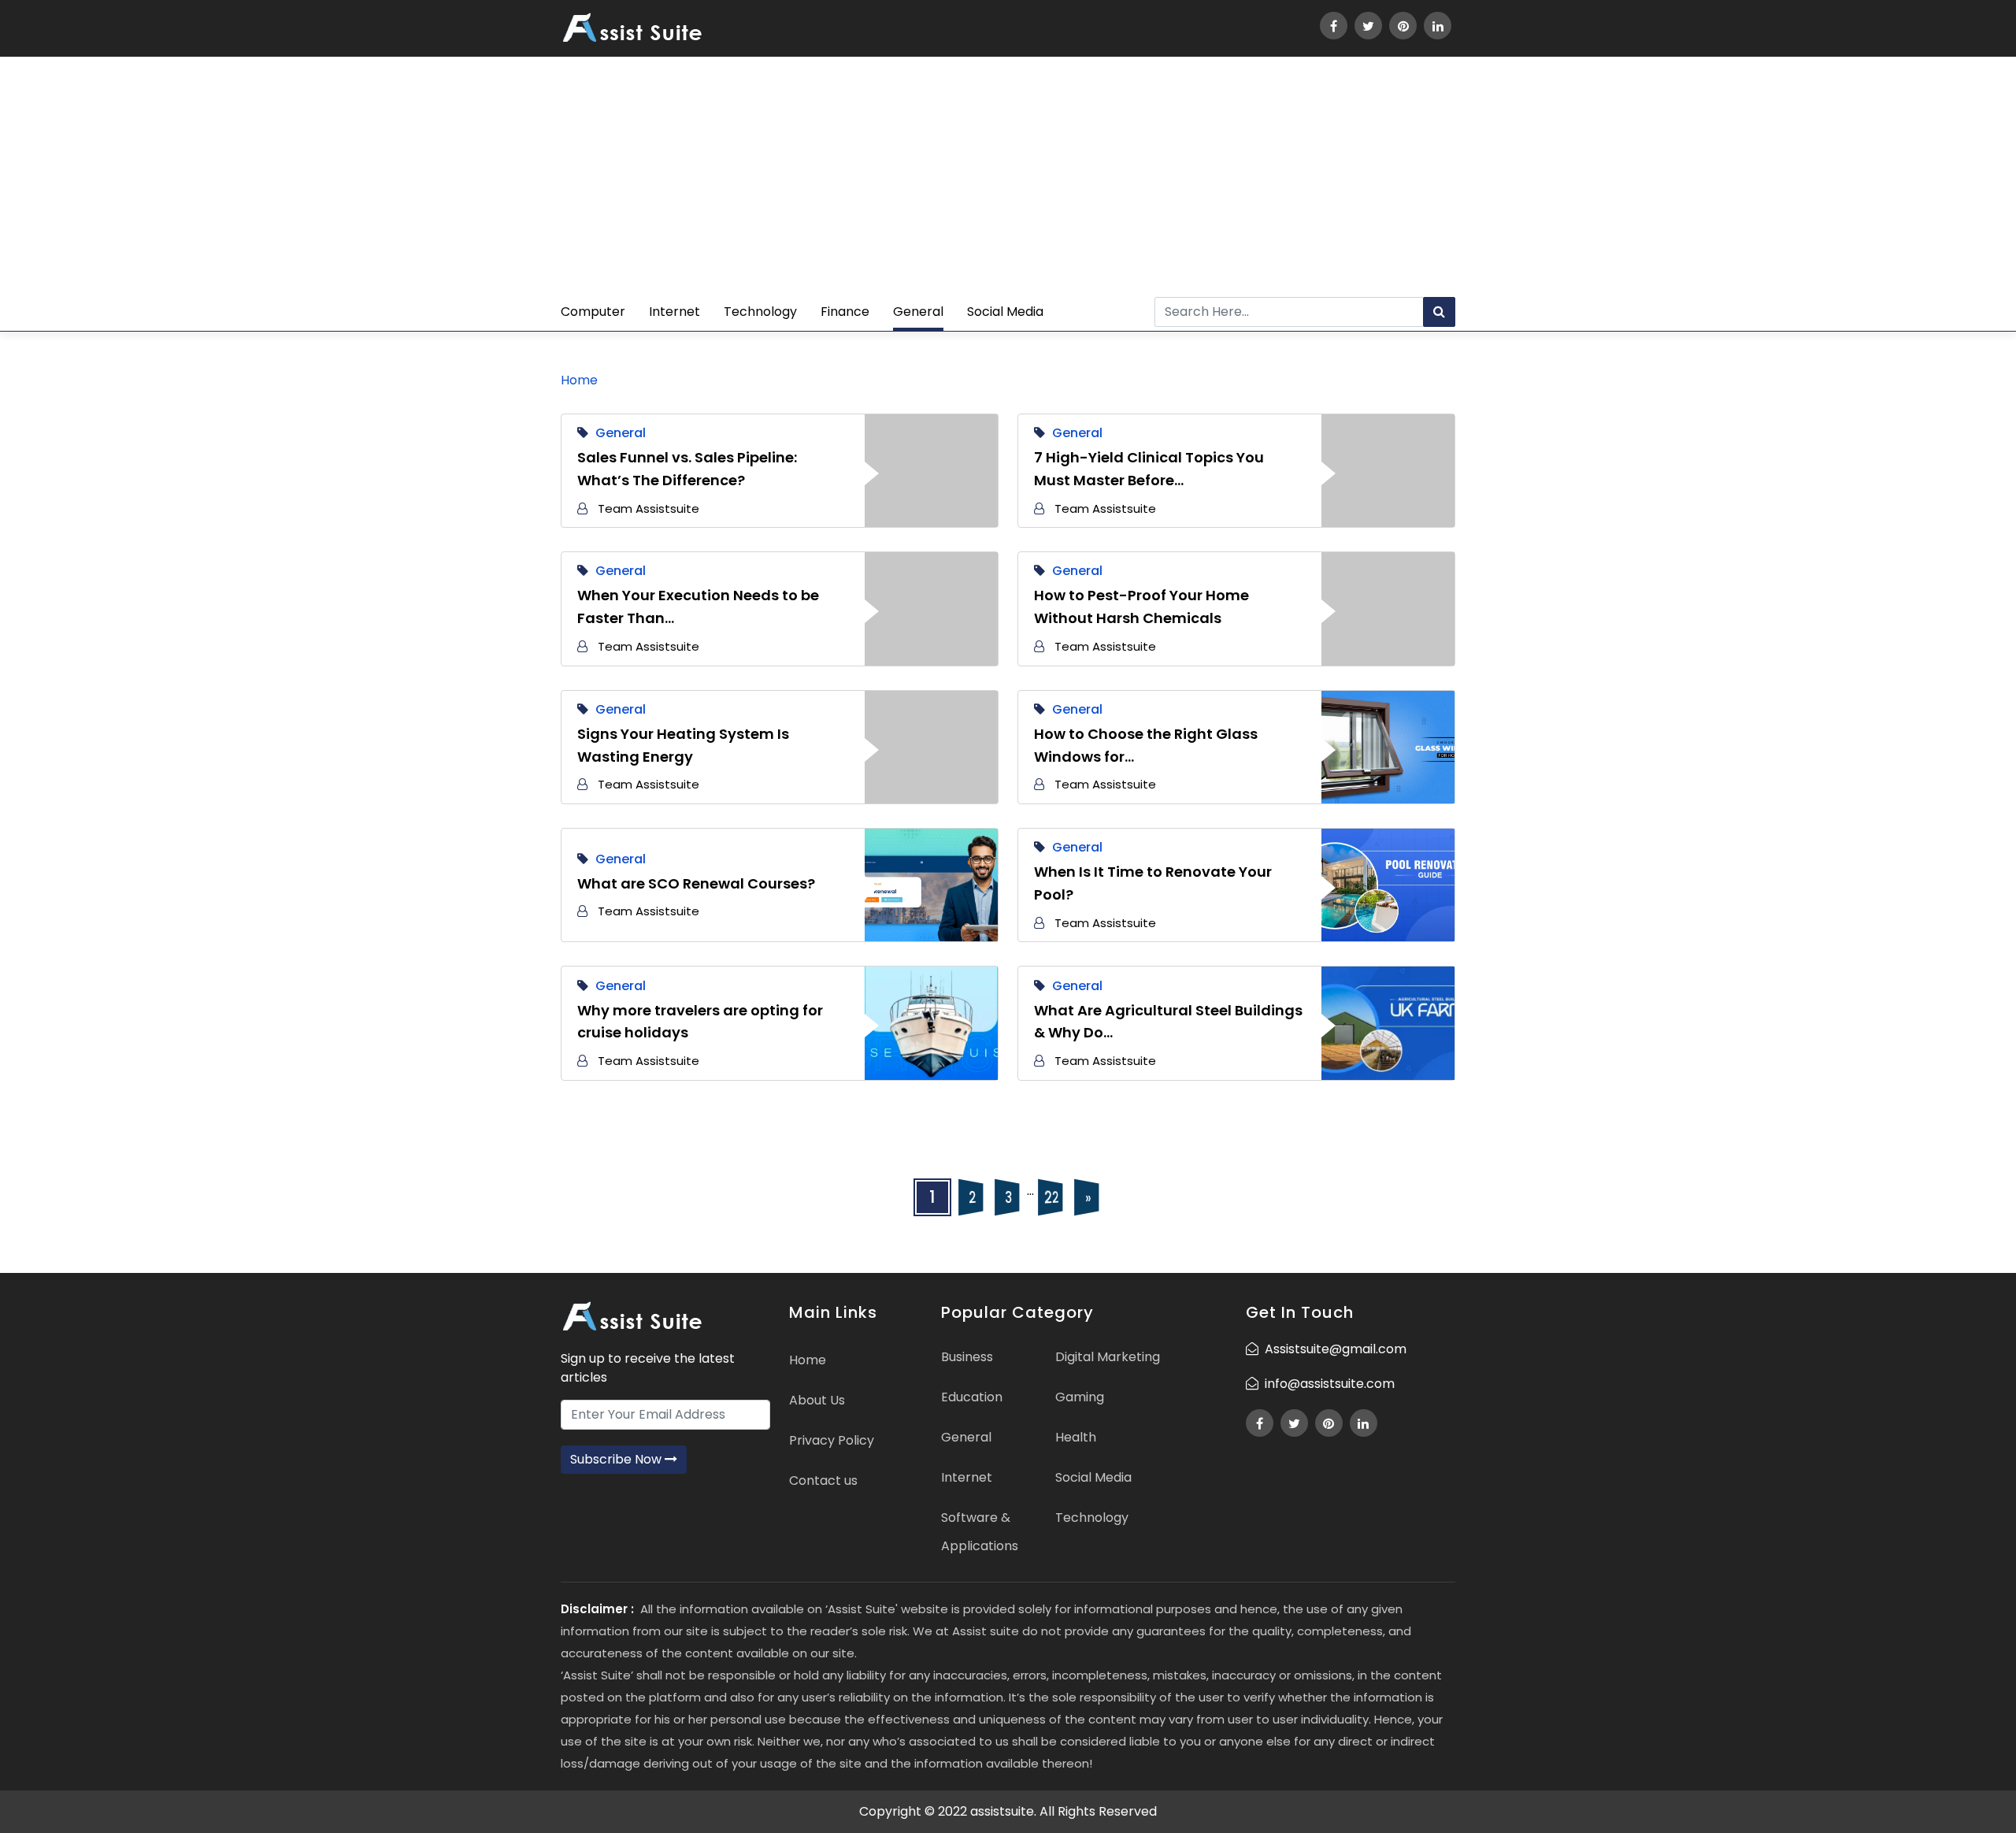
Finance (845, 312)
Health (1076, 1437)
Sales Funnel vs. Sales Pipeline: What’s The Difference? (687, 469)
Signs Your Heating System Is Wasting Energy (683, 745)
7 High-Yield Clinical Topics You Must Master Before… (1149, 469)
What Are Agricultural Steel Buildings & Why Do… (1168, 1022)
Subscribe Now (617, 1459)
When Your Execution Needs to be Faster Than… (698, 607)
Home (579, 380)
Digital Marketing (1108, 1357)
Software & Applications (980, 1531)
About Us (817, 1400)
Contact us (823, 1480)
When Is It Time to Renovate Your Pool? (1153, 883)
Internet (674, 312)
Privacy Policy (832, 1440)
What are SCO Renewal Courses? (696, 883)
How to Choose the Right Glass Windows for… (1146, 745)
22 (1051, 1197)
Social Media (1005, 312)
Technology (760, 312)
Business (967, 1357)
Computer (593, 312)
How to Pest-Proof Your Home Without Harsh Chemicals (1141, 607)
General (918, 312)
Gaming (1080, 1397)
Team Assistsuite (649, 508)
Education (972, 1397)
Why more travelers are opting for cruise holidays (700, 1022)
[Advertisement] (1008, 175)
